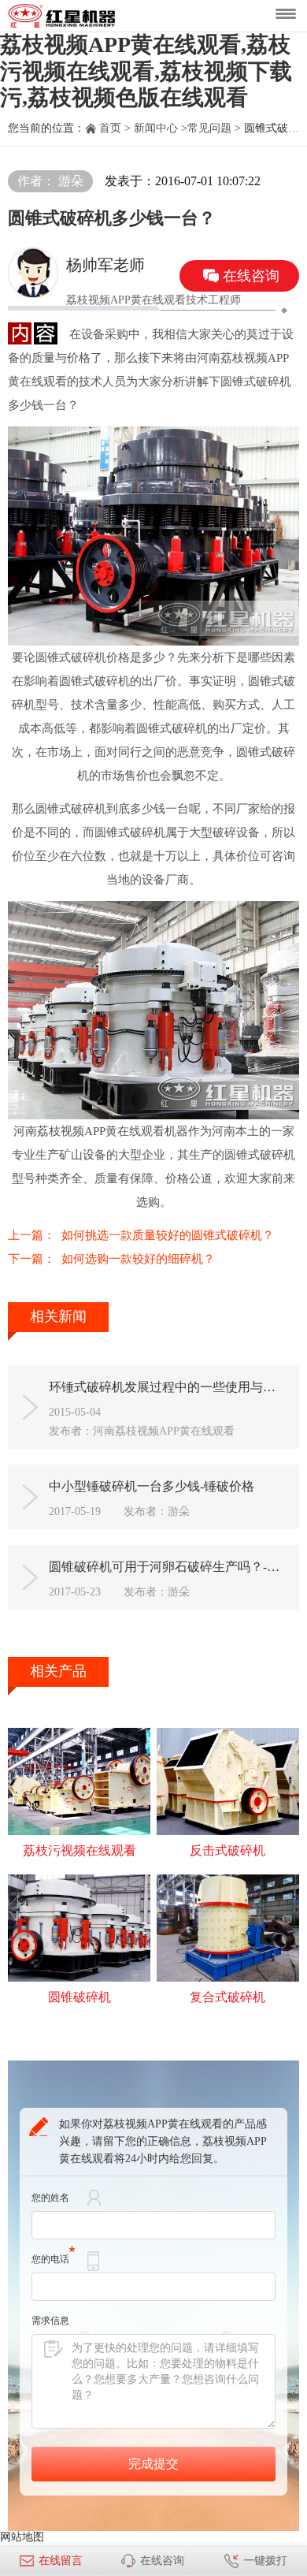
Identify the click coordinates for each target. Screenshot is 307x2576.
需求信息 (50, 2321)
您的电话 (50, 2259)
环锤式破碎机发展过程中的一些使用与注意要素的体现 (168, 1387)
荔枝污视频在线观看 (80, 1850)
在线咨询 (162, 2561)
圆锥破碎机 (80, 1997)
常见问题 (209, 128)
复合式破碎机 (227, 1997)
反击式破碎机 (227, 1850)
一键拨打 (265, 2561)
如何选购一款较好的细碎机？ (138, 1259)
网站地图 (22, 2537)
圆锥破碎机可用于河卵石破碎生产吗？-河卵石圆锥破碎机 (168, 1567)
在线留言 (61, 2561)
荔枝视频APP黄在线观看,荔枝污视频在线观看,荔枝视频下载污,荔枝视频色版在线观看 (146, 71)
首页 (110, 128)
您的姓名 (50, 2198)
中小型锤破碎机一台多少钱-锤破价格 (152, 1486)
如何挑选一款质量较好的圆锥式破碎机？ (168, 1235)
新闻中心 (156, 128)
